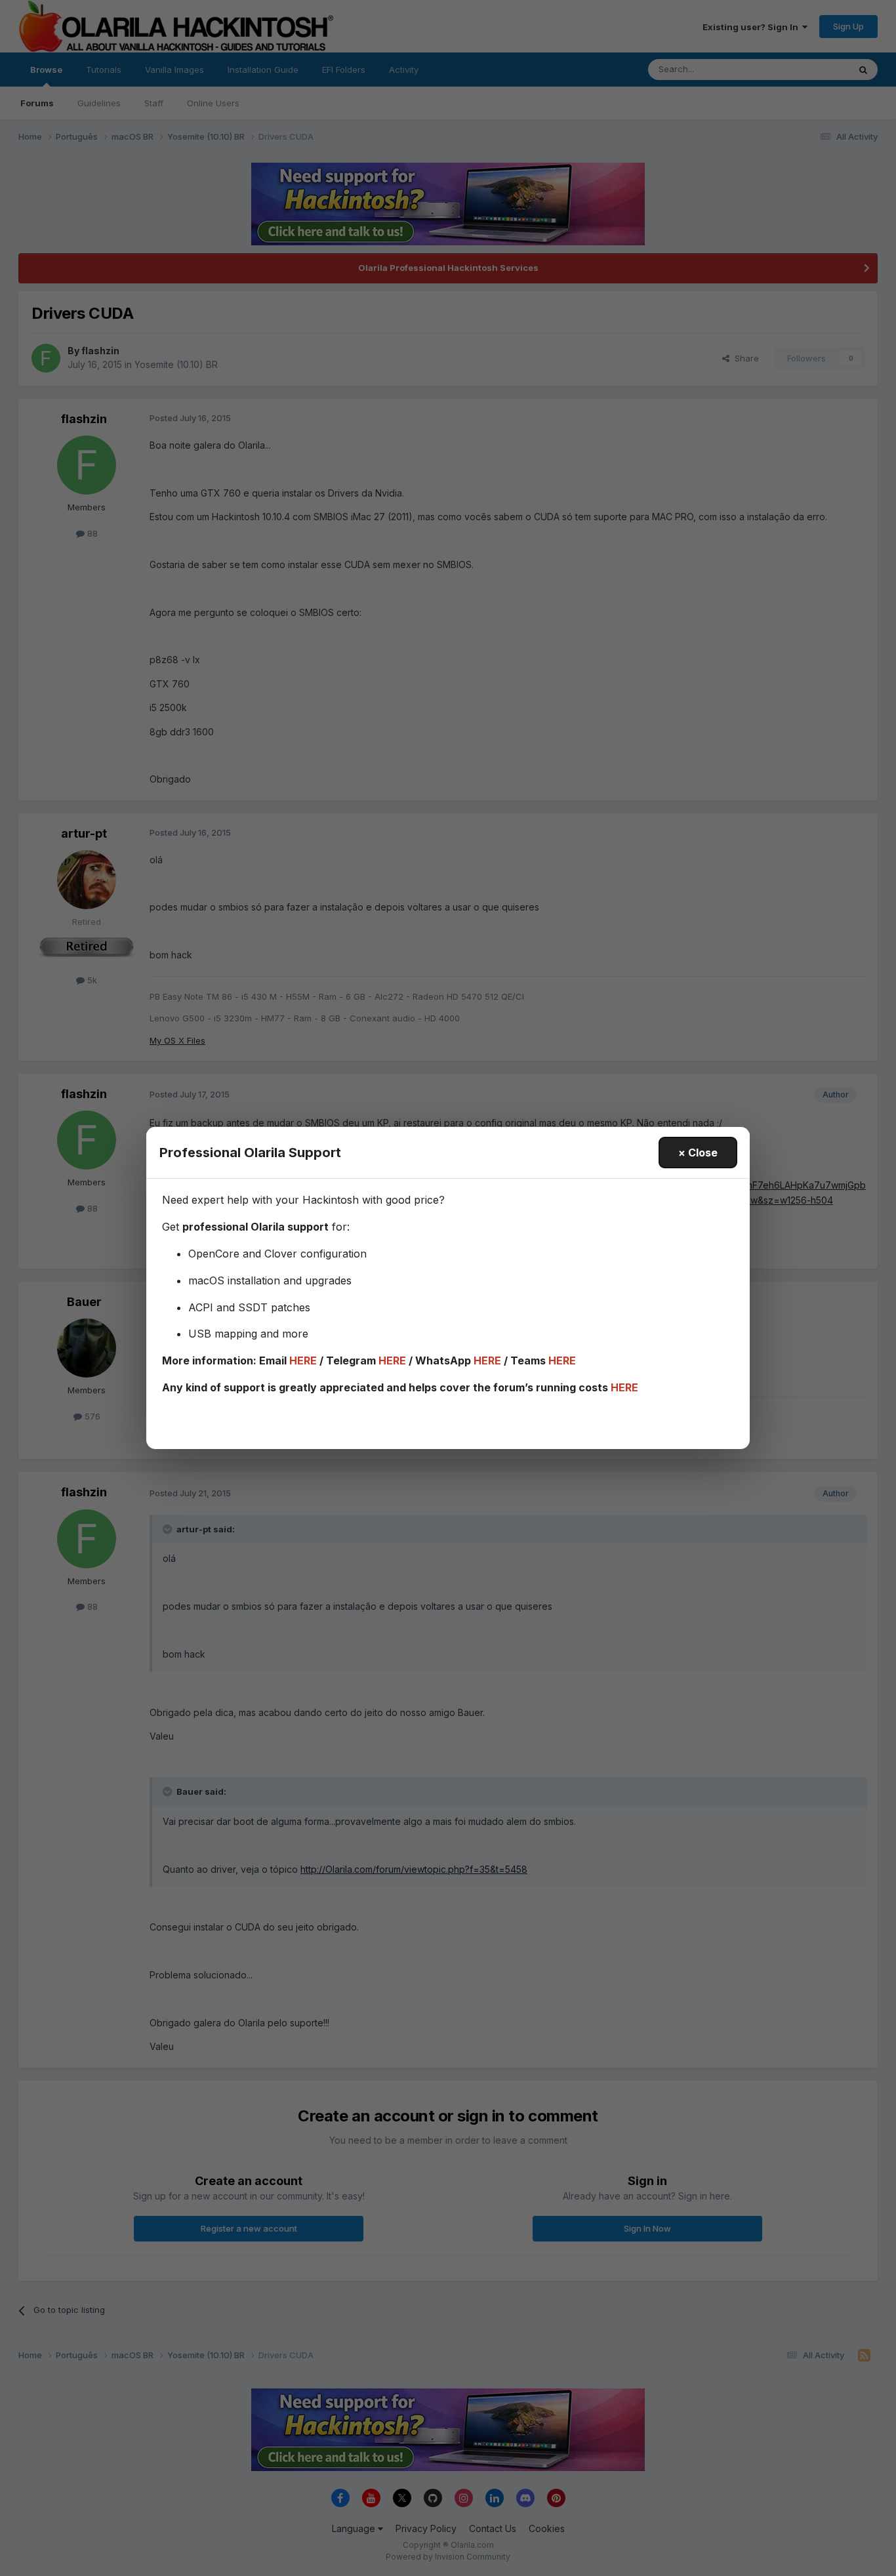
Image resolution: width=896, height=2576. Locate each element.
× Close (698, 1153)
